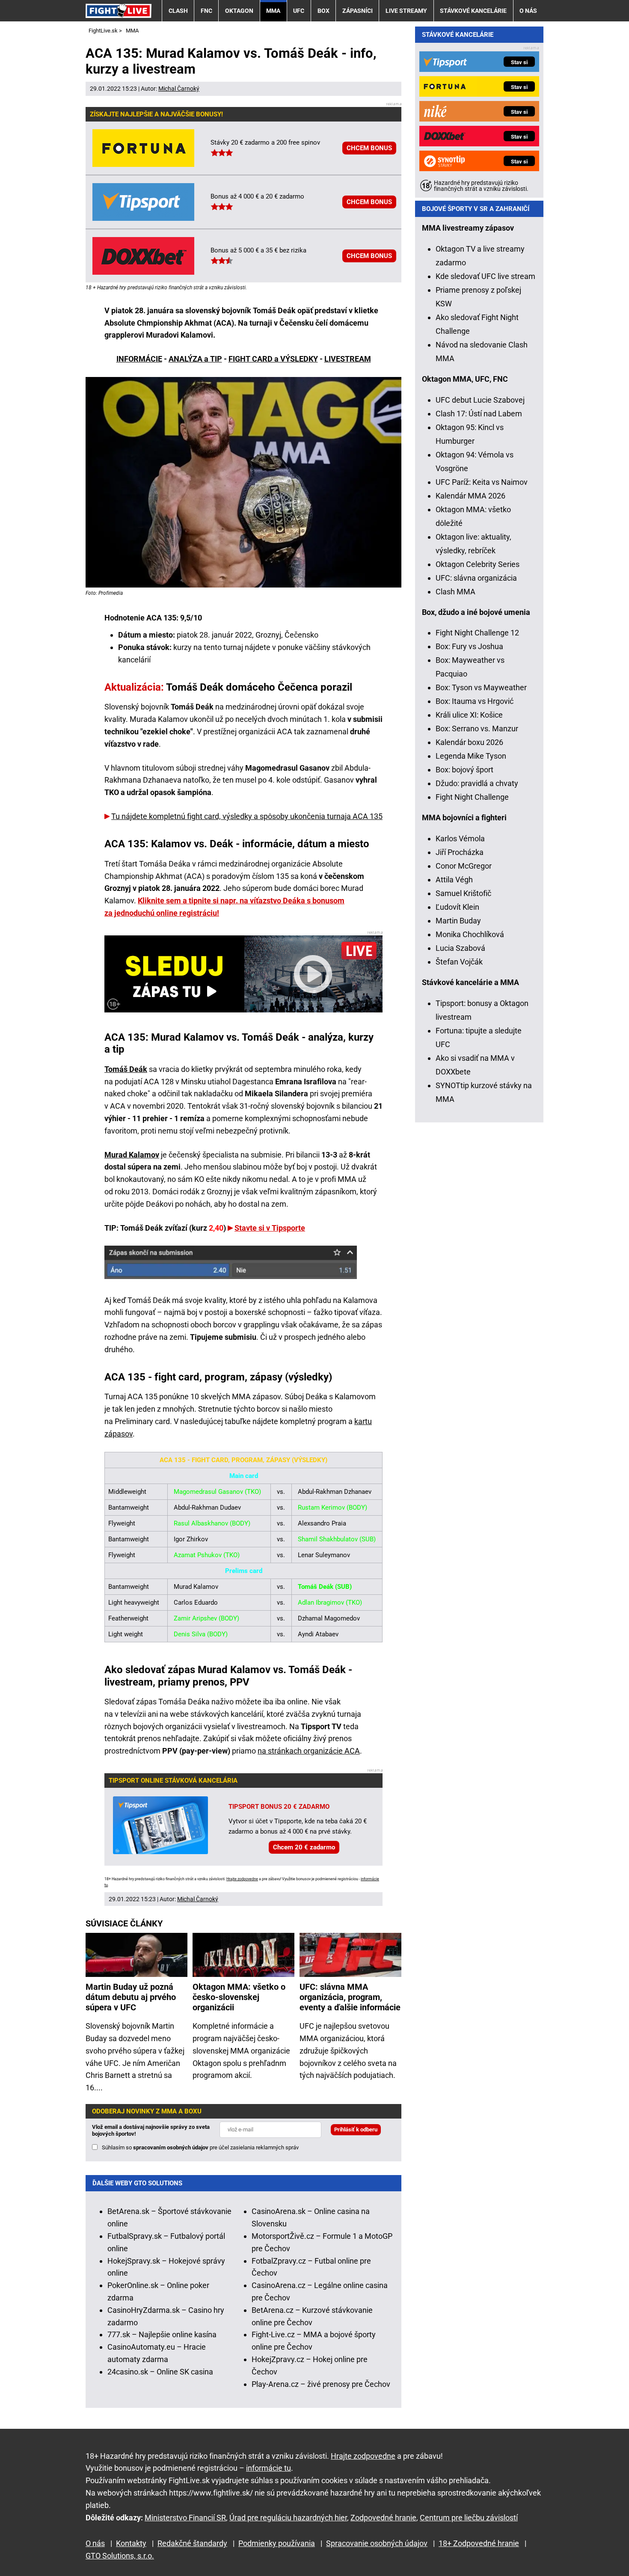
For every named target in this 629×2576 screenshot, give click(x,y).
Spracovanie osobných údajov (377, 2543)
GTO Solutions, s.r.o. (120, 2556)
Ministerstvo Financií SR (185, 2518)
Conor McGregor (464, 866)
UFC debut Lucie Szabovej (480, 400)
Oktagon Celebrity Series (478, 564)
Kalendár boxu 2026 (469, 742)
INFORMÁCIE (139, 359)
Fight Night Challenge (472, 797)
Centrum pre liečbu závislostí (469, 2518)
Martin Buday (458, 921)
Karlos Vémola (460, 838)
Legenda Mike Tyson (471, 756)
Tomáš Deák (126, 1069)
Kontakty (131, 2543)
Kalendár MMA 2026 (470, 496)
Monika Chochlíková (470, 934)
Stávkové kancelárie (473, 11)
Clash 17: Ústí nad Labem (479, 414)
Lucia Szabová (460, 948)
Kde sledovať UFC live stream (485, 276)
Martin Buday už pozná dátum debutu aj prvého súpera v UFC (131, 1997)
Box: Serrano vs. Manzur (477, 729)
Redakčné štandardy (192, 2543)
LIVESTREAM (348, 359)
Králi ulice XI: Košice (469, 715)
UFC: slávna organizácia (476, 578)
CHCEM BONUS (369, 148)
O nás (528, 11)
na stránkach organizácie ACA (309, 1751)
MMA (273, 11)
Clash (178, 11)
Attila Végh (454, 880)
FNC (206, 11)
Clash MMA (455, 592)
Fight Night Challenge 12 (477, 633)
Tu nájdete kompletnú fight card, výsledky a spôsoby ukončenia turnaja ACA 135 (247, 816)
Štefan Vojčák (459, 962)
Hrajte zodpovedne (242, 1879)
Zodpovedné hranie (383, 2518)
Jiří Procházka (460, 852)
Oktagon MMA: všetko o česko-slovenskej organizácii (239, 1997)
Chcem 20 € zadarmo (304, 1847)
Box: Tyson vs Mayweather (481, 687)
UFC (299, 11)
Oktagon (239, 11)
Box (323, 11)
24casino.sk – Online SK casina (160, 2372)
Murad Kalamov (132, 1155)
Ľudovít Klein (457, 907)
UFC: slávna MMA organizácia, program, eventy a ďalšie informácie (350, 1997)
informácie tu (269, 2468)
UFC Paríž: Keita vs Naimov (482, 482)
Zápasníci (358, 11)
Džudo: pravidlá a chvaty (477, 783)
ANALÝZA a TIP (195, 359)
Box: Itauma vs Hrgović (475, 701)
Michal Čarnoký (179, 89)
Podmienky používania (277, 2543)
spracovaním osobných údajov (171, 2147)
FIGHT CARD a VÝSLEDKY (273, 359)
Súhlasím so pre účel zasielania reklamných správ (200, 2147)
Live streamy (406, 11)
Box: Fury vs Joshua (469, 646)
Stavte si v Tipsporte (270, 1228)
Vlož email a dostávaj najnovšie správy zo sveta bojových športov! (151, 2130)
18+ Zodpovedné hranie (479, 2543)
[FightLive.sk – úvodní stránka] (119, 10)
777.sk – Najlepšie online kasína (162, 2334)
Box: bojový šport (464, 770)
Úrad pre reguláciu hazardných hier (288, 2518)
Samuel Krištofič (463, 893)
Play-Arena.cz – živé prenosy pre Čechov (321, 2384)
